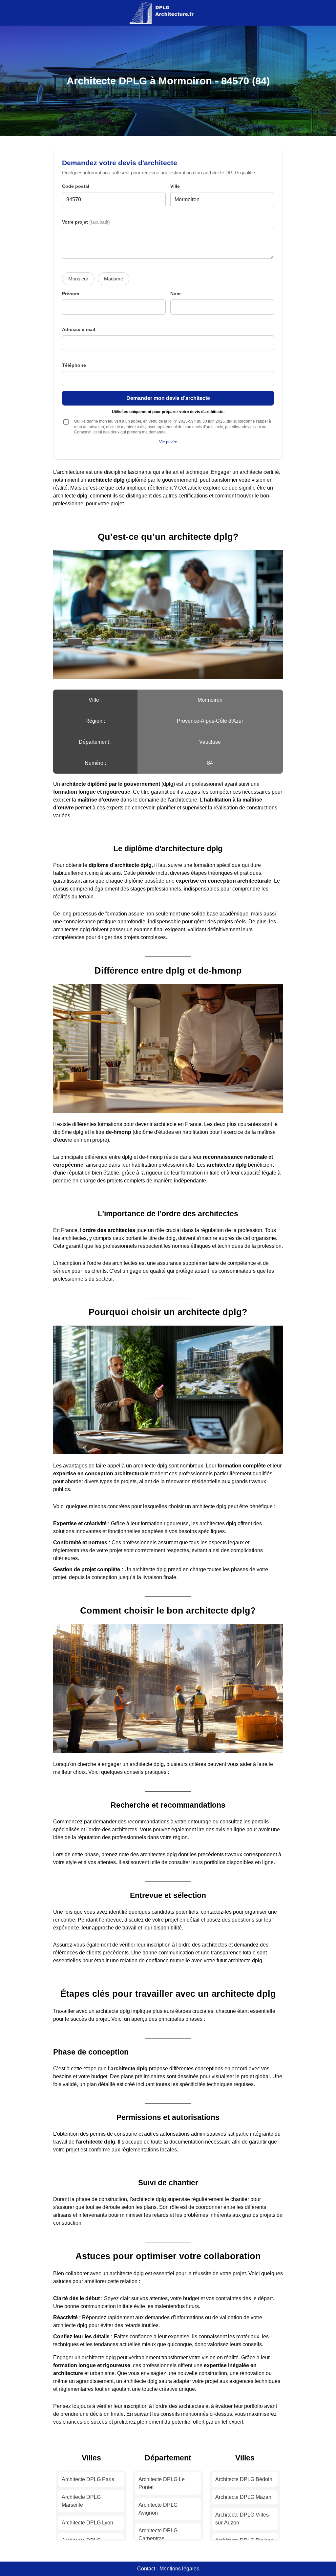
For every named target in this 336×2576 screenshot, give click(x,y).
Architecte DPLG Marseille (81, 2501)
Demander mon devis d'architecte (168, 398)
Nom (175, 294)
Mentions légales (179, 2569)
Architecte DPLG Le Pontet (162, 2483)
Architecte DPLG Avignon (158, 2509)
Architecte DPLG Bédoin (244, 2479)
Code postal (76, 186)
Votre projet (86, 222)
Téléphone (74, 365)
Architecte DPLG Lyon (87, 2523)
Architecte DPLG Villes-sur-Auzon (243, 2519)
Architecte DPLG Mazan (243, 2497)
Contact (146, 2569)
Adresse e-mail (79, 330)
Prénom (71, 294)
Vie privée (168, 442)
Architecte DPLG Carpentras (158, 2534)
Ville (175, 186)
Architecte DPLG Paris (88, 2479)
